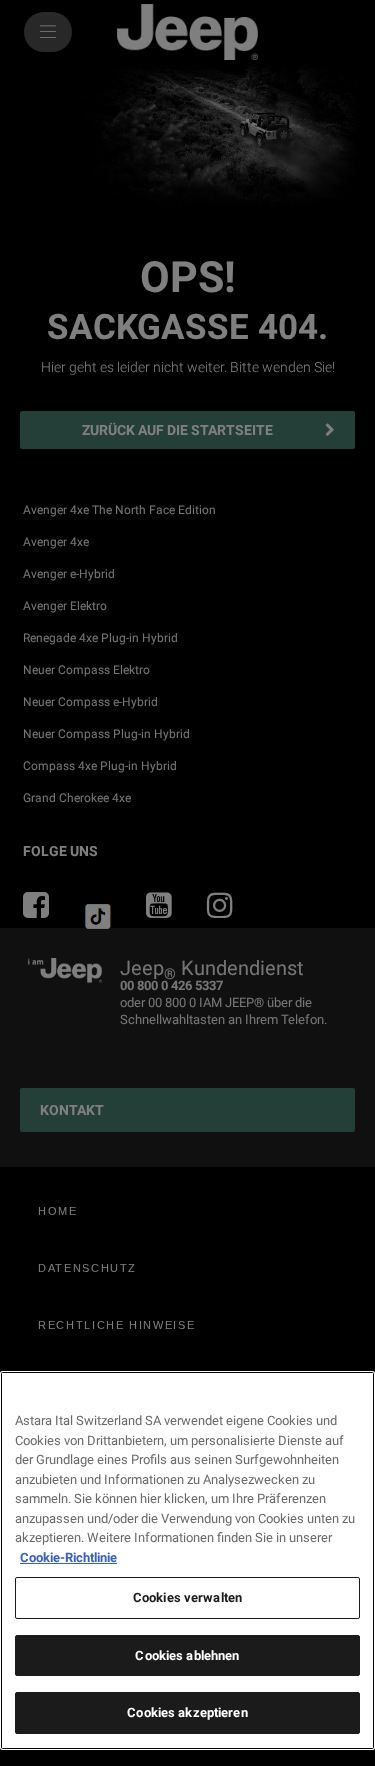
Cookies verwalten (187, 1597)
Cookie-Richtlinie (68, 1557)
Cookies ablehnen (187, 1655)
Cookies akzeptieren (187, 1712)
